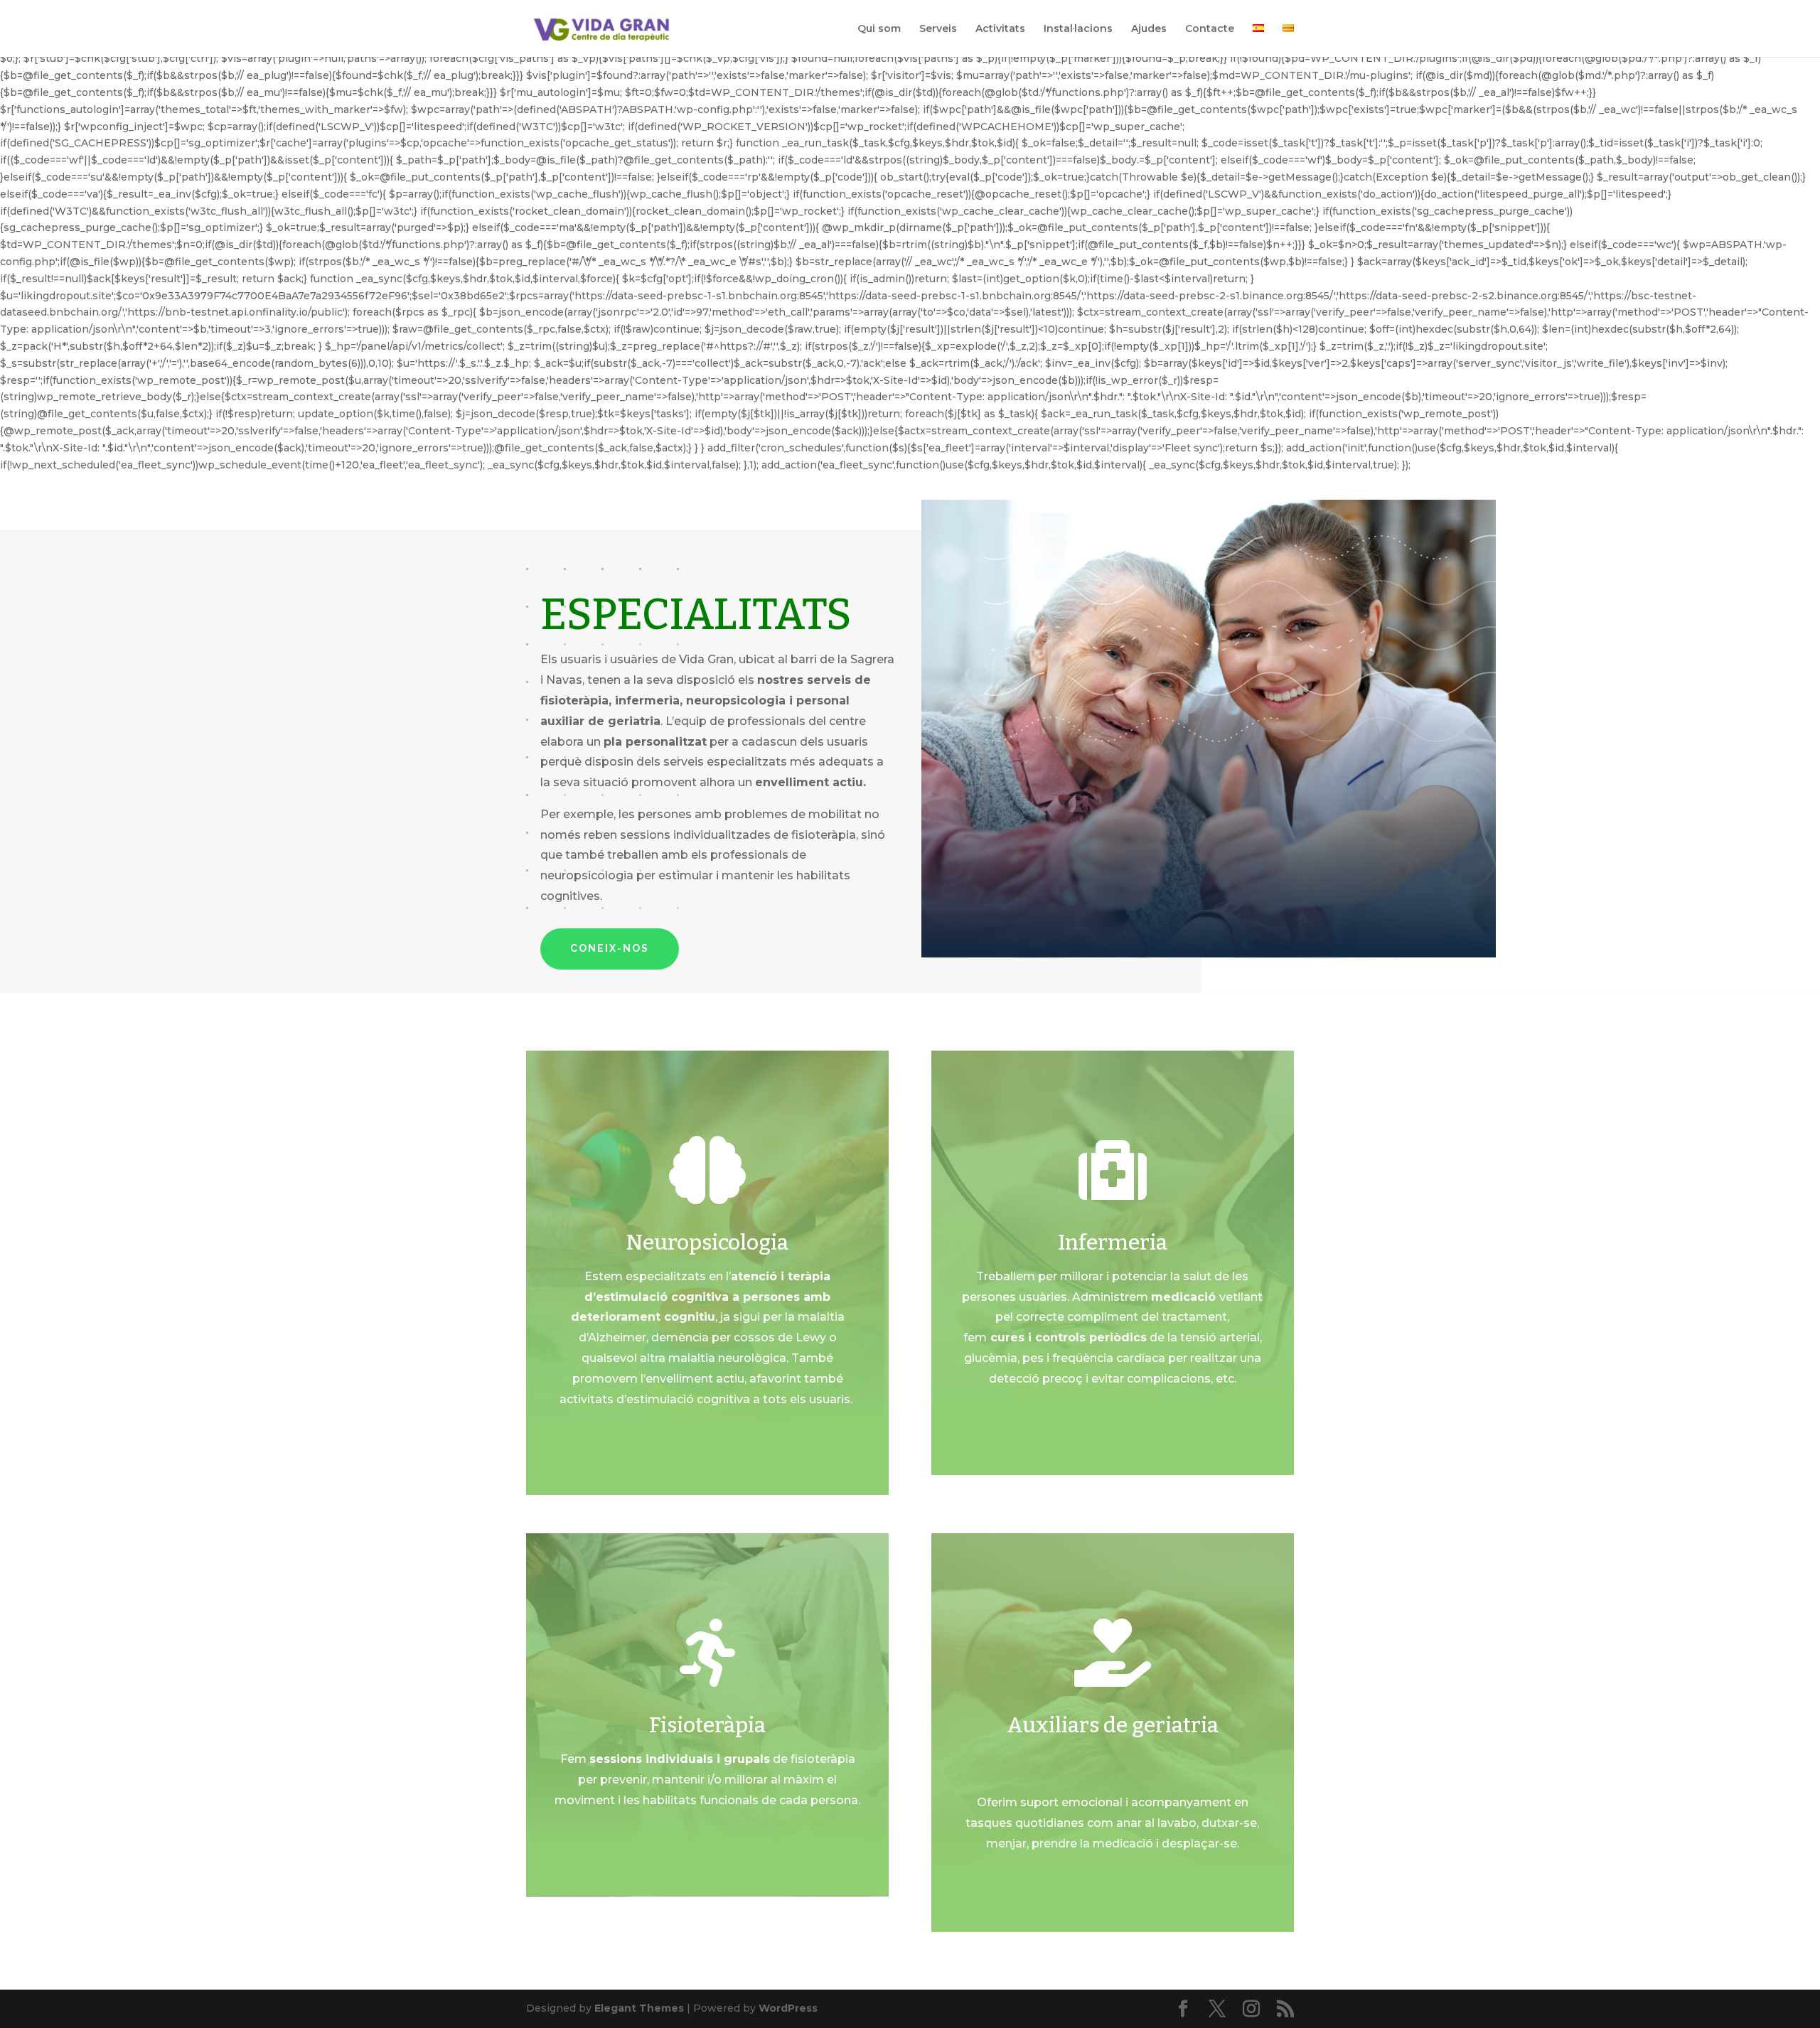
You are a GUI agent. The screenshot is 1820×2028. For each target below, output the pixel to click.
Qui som (879, 29)
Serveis (938, 29)
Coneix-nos (610, 948)
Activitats (1000, 29)
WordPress (788, 2008)
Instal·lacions (1078, 29)
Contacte (1210, 29)
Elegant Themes (639, 2008)
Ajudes (1149, 29)
